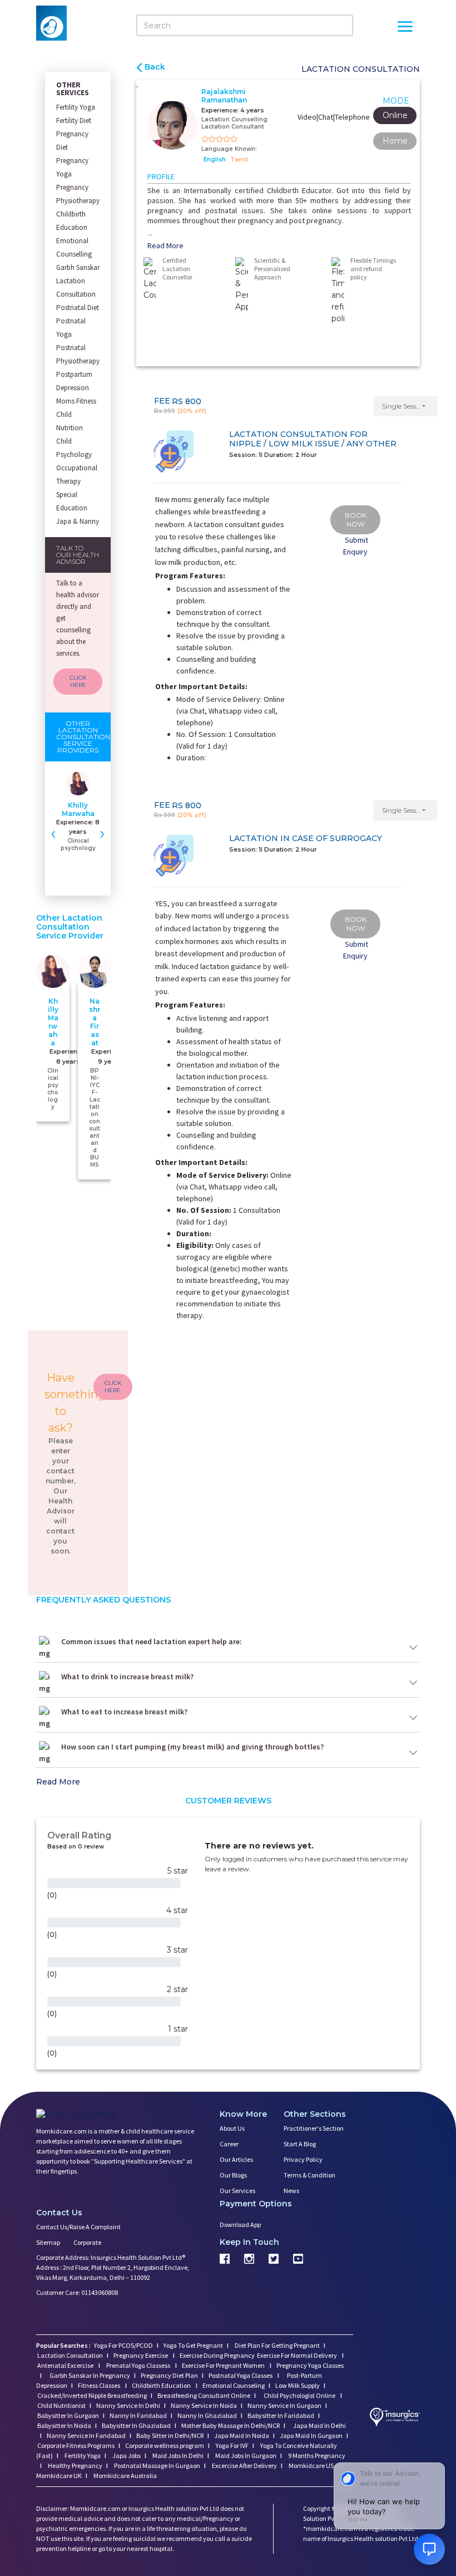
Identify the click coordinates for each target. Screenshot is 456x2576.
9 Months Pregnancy (316, 2455)
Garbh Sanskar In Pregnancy (90, 2375)
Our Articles (236, 2159)
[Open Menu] (405, 28)
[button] (405, 406)
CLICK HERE (78, 682)
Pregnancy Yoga (72, 167)
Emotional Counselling (74, 247)
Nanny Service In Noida (204, 2405)
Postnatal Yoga (71, 328)
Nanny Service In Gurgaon (284, 2405)
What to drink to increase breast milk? (127, 1677)
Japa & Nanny (78, 521)
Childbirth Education (72, 221)
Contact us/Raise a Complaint (78, 2227)
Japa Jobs (126, 2455)
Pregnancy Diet (72, 141)
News (291, 2191)
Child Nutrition (70, 421)
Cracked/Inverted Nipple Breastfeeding (92, 2395)
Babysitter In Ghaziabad (136, 2425)
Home (395, 141)
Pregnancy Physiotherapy (78, 194)
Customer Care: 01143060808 (77, 2292)
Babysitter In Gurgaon (68, 2415)
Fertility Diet (74, 121)
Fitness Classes (100, 2385)
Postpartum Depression (74, 381)
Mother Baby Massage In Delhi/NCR (231, 2425)
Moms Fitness (76, 401)
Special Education (72, 501)
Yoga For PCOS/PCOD (123, 2345)
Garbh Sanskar (78, 267)
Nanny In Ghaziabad (207, 2415)
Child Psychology (74, 448)
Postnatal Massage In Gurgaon (157, 2466)
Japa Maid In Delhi (319, 2425)
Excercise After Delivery (244, 2466)
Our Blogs (233, 2175)
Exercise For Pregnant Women (224, 2365)
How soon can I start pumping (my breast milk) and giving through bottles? (192, 1747)
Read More (165, 245)
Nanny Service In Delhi (128, 2405)
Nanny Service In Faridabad (86, 2435)
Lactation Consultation (76, 287)
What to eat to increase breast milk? (124, 1712)
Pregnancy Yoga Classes (310, 2365)
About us (232, 2128)
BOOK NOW (356, 520)
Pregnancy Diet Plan (169, 2375)
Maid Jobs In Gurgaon (245, 2455)
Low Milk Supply (298, 2385)
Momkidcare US (311, 2466)
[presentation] (53, 833)
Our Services (237, 2191)
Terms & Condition (309, 2175)
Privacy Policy (303, 2159)
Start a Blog (300, 2144)
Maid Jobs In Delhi (177, 2455)
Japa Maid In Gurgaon (311, 2435)
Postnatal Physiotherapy (78, 354)
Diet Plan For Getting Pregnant (277, 2345)
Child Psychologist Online (300, 2395)
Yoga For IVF (232, 2445)
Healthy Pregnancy (75, 2466)
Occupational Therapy (77, 475)
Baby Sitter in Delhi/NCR (170, 2435)
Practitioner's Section (314, 2128)
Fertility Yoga (76, 107)
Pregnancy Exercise (141, 2355)
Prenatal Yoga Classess (138, 2365)
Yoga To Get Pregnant (193, 2345)
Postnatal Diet (78, 308)
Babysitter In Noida (64, 2425)
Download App (240, 2224)
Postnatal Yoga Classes (241, 2375)
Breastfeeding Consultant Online (204, 2395)
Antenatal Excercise (66, 2365)
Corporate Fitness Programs (76, 2445)
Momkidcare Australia (125, 2476)
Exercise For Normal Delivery (298, 2355)
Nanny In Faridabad (138, 2415)
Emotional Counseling (234, 2385)
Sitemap (48, 2242)
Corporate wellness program (165, 2445)
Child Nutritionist (61, 2405)
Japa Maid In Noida (242, 2435)
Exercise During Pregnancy (218, 2355)
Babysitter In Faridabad (281, 2415)
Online (395, 115)
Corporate (87, 2242)
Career (229, 2144)
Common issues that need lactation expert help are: (152, 1641)
